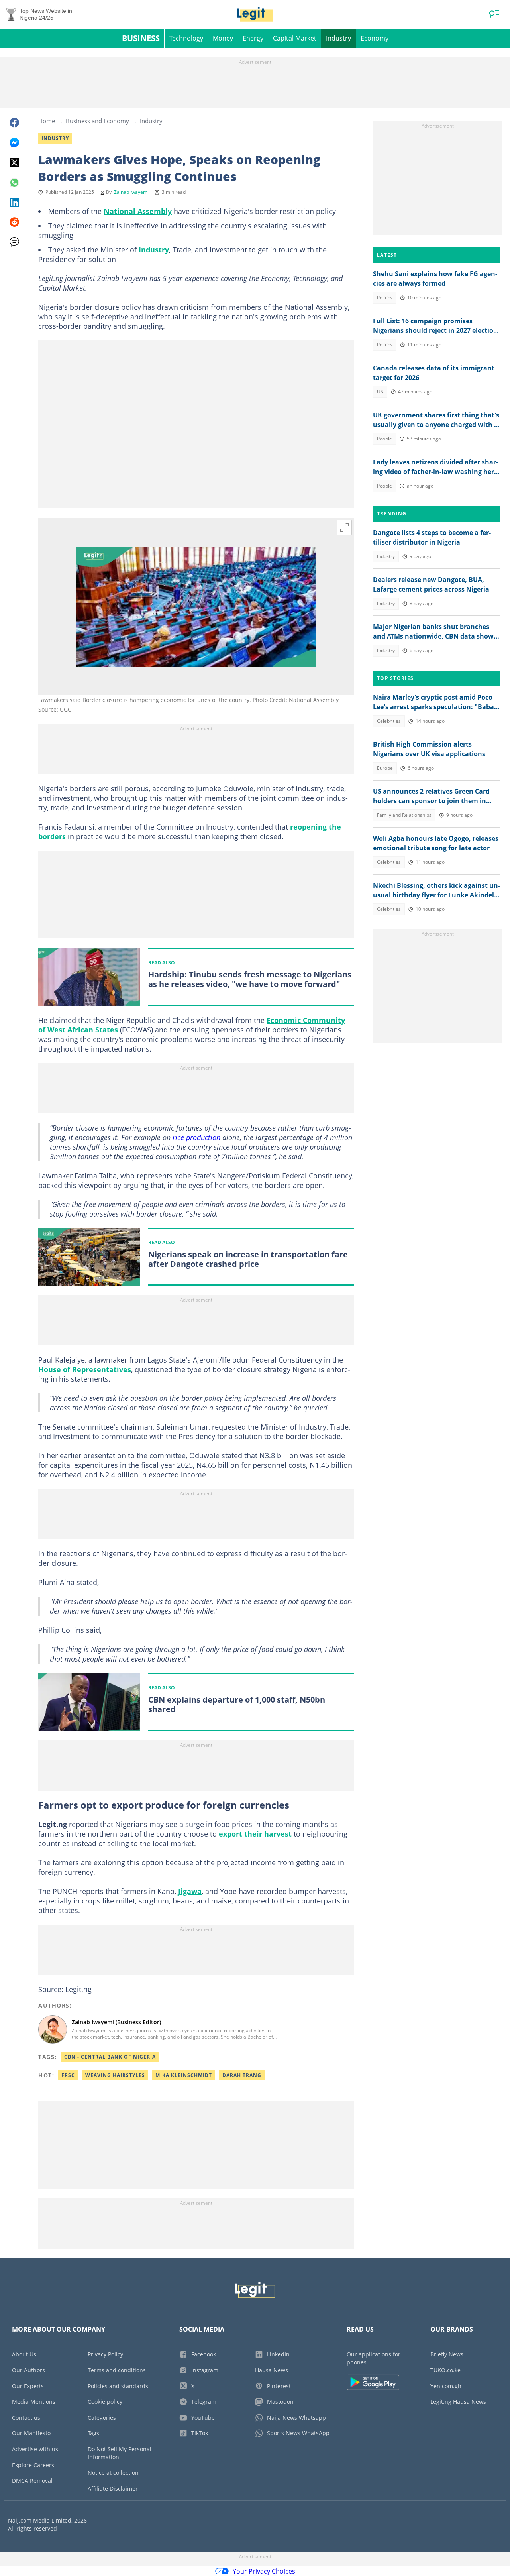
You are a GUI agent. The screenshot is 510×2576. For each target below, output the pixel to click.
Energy (253, 38)
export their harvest (256, 1834)
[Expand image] (344, 527)
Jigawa (190, 1891)
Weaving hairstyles (115, 2075)
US (380, 392)
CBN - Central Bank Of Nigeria (110, 2057)
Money (223, 38)
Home (47, 121)
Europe (385, 768)
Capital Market (295, 38)
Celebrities (389, 721)
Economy (375, 38)
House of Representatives (85, 1369)
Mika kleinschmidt (184, 2075)
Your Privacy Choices (264, 2571)
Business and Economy (97, 121)
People (384, 439)
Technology (186, 38)
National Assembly (138, 211)
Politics (385, 298)
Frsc (68, 2075)
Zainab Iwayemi (131, 192)
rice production (195, 1137)
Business (141, 38)
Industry (338, 38)
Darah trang (242, 2075)
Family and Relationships (404, 815)
